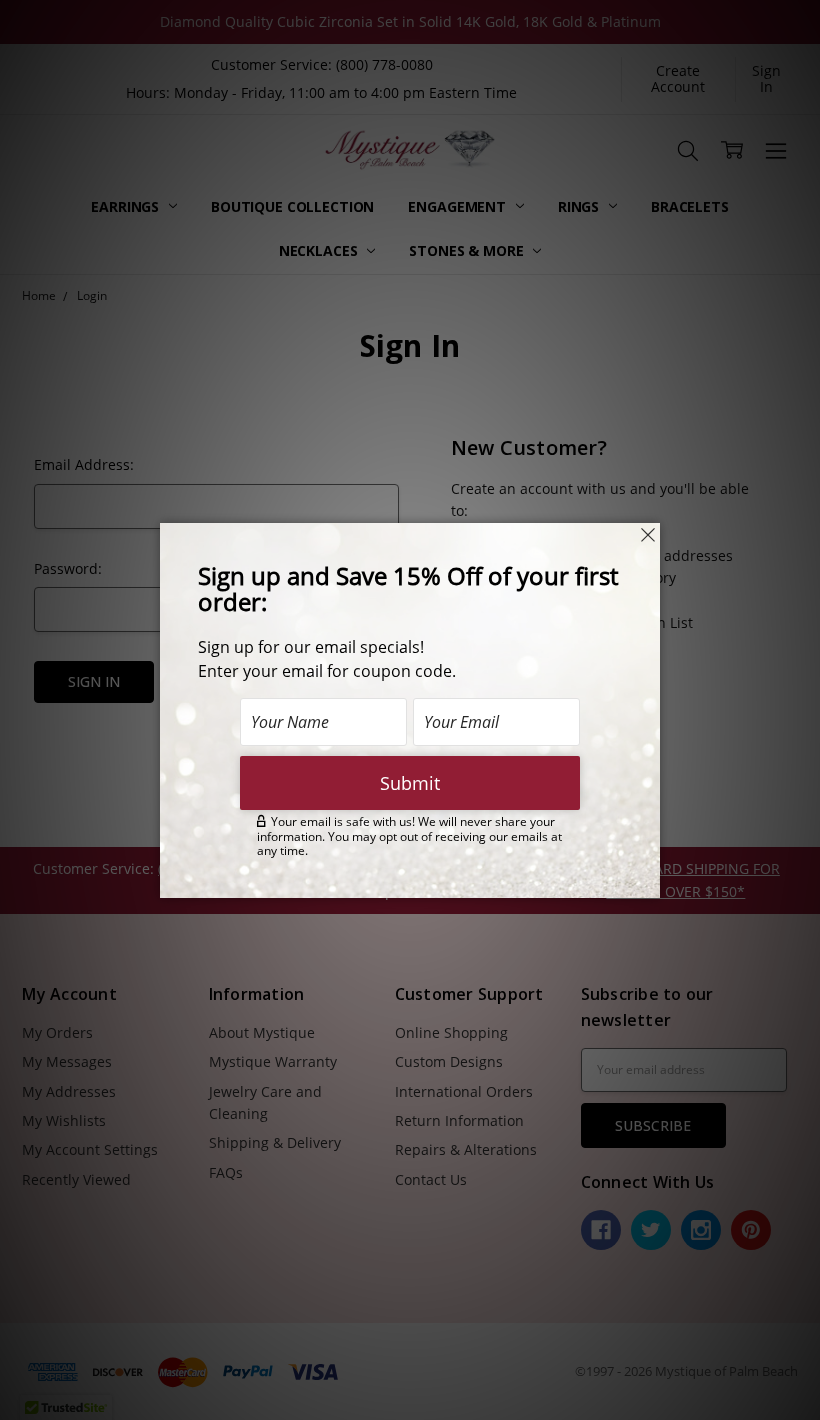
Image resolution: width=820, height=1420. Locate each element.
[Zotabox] (647, 880)
